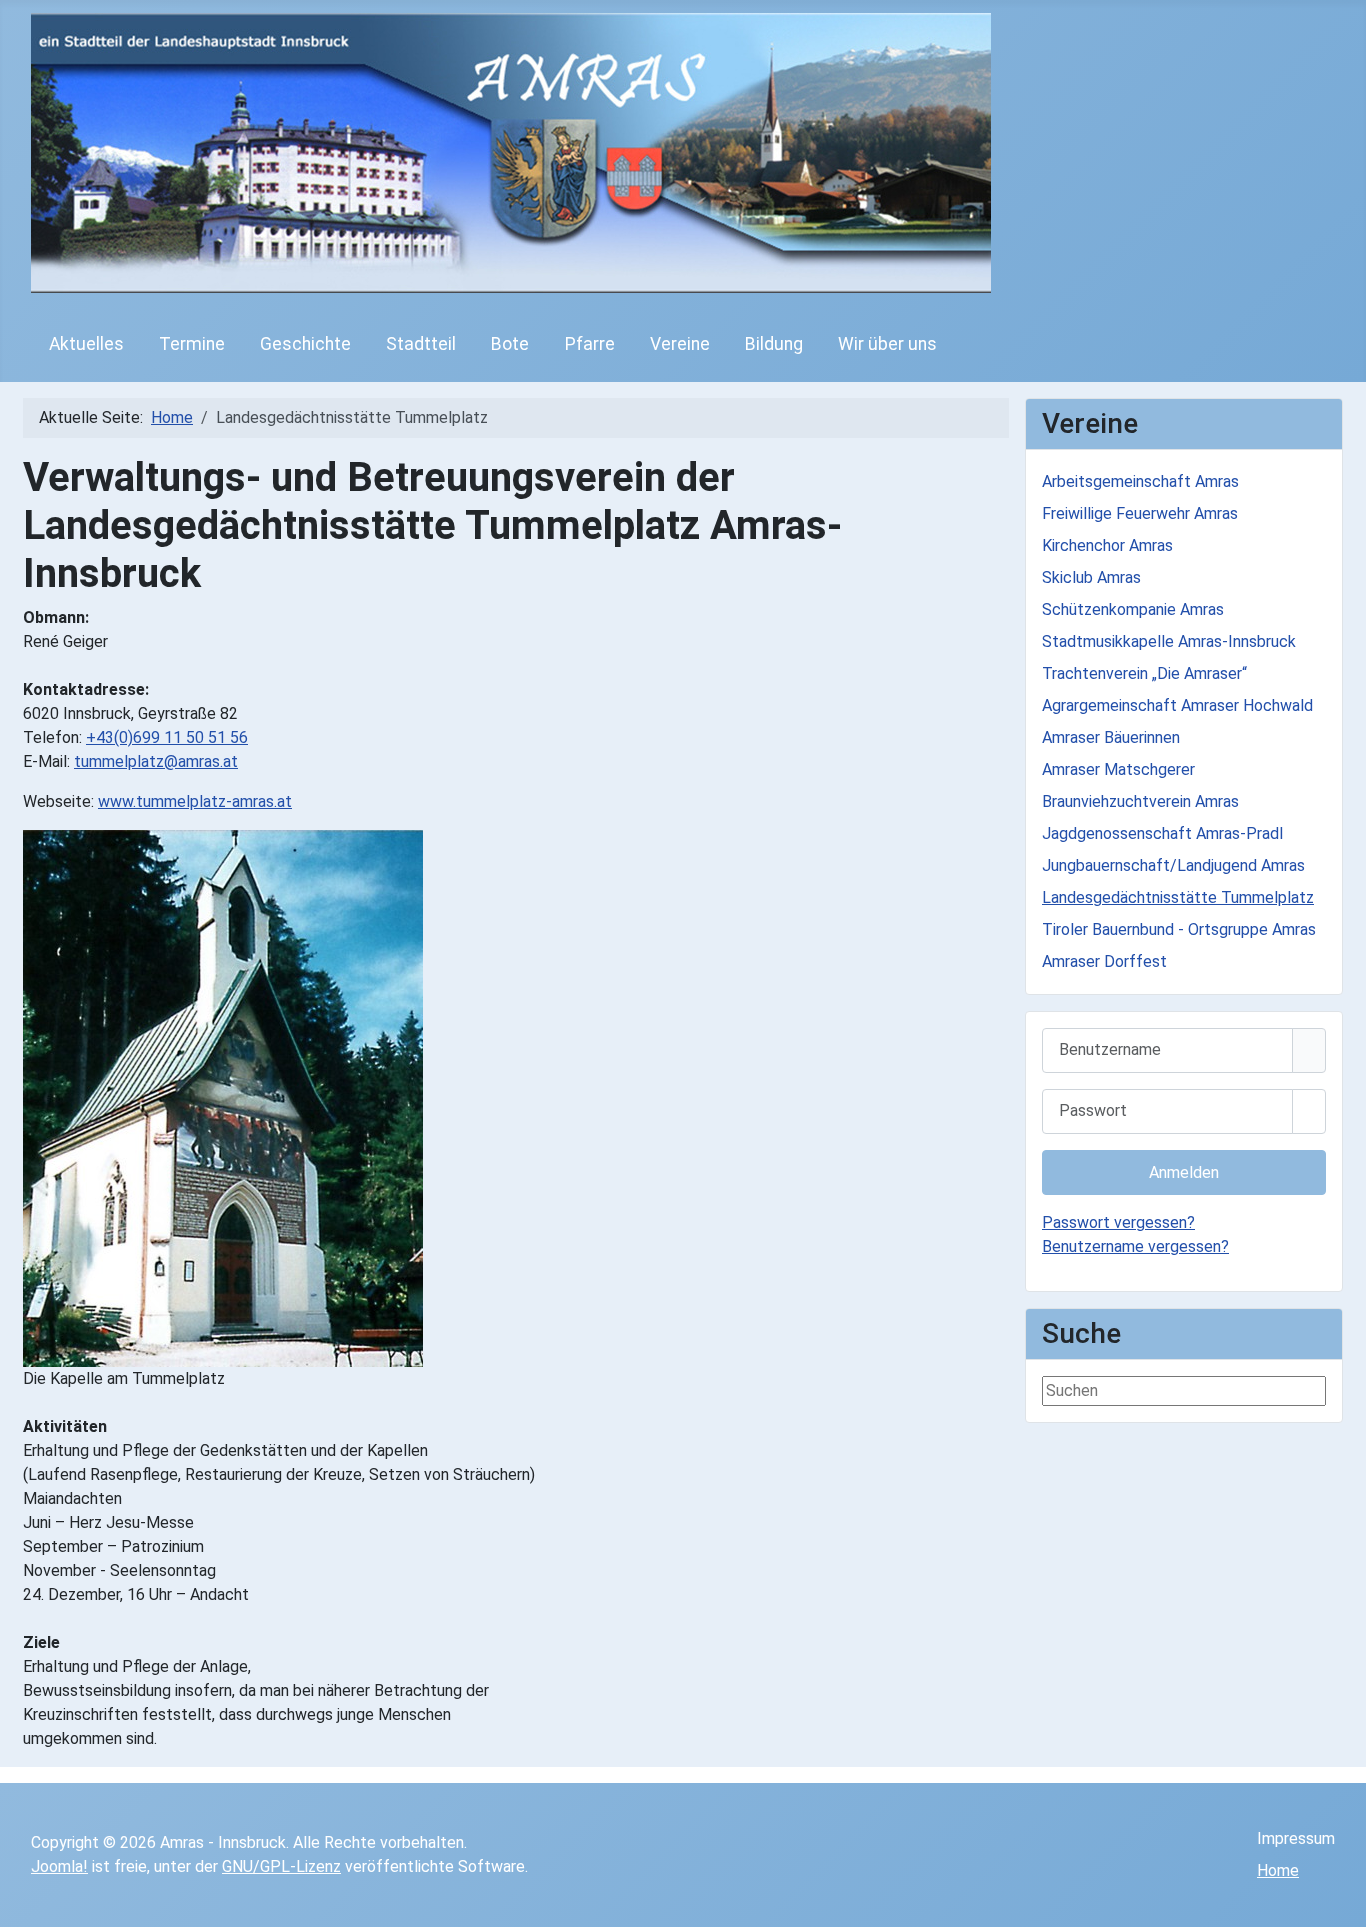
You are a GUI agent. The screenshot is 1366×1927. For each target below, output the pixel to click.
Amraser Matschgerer (1118, 769)
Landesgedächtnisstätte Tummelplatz (1178, 897)
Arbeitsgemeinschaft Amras (1140, 481)
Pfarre (590, 344)
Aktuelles (86, 344)
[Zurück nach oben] (1341, 1902)
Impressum (1296, 1838)
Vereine (680, 344)
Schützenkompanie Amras (1133, 609)
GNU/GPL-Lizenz (281, 1866)
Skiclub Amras (1091, 577)
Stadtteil (421, 344)
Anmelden (1184, 1172)
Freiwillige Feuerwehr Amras (1140, 513)
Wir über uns (887, 344)
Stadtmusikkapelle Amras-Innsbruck (1169, 641)
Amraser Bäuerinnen (1111, 737)
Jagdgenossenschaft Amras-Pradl (1162, 833)
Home (1278, 1870)
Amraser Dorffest (1104, 961)
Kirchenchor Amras (1107, 545)
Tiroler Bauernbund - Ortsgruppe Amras (1179, 929)
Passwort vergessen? (1118, 1222)
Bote (510, 344)
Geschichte (305, 344)
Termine (192, 344)
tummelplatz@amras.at (156, 761)
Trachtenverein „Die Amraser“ (1144, 673)
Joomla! (59, 1866)
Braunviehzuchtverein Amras (1140, 801)
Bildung (774, 344)
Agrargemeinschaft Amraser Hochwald (1177, 705)
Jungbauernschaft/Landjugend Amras (1173, 865)
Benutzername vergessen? (1135, 1246)
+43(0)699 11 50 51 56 (167, 737)
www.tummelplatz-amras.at (195, 801)
